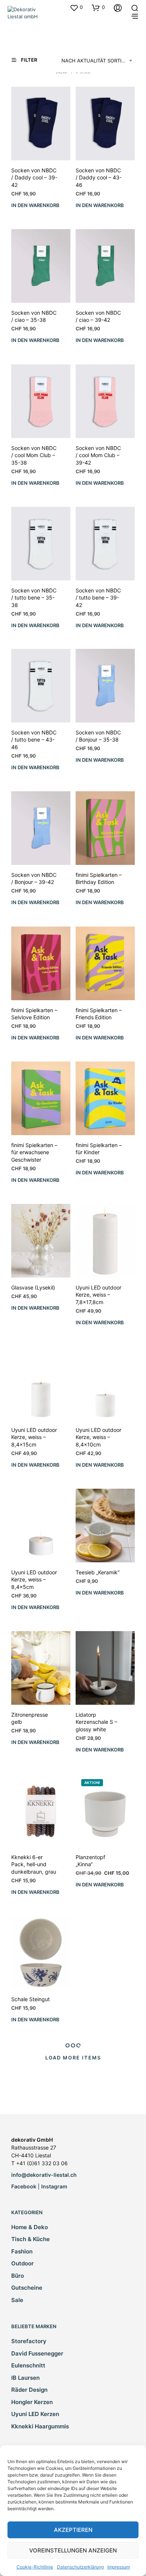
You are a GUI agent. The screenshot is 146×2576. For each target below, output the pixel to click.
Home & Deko (30, 2227)
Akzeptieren (73, 2530)
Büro (18, 2276)
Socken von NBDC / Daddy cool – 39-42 (34, 178)
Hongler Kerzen (32, 2402)
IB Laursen (25, 2378)
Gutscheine (27, 2288)
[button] (76, 7)
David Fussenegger (37, 2353)
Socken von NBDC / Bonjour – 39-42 (34, 879)
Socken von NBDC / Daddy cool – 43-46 (99, 178)
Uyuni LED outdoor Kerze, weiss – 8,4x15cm (34, 1437)
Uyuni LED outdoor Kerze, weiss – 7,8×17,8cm (98, 1295)
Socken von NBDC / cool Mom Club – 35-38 (34, 455)
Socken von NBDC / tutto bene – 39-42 (98, 597)
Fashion (22, 2251)
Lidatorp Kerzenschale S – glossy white (96, 1722)
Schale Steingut (31, 1999)
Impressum (119, 2567)
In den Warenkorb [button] (35, 205)
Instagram (54, 2186)
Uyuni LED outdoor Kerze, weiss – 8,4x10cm (98, 1437)
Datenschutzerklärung (80, 2567)
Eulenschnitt (28, 2365)
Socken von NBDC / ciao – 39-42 (98, 316)
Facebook (24, 2186)
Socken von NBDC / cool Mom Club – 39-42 (98, 455)
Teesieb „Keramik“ (98, 1572)
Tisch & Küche (31, 2239)
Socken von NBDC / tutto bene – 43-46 (34, 740)
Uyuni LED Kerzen (35, 2414)
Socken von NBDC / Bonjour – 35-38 (98, 736)
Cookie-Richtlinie (35, 2567)
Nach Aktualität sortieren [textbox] (98, 61)
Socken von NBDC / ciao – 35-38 (34, 316)
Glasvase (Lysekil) (33, 1287)
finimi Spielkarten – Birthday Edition (99, 879)
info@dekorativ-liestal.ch (44, 2175)
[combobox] (98, 61)
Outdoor (22, 2263)
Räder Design (29, 2390)
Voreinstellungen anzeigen (73, 2550)
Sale (17, 2300)
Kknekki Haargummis (40, 2426)
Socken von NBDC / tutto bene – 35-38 (34, 597)
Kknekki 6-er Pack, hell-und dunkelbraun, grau (34, 1864)
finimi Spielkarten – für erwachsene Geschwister (34, 1152)
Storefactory (29, 2341)
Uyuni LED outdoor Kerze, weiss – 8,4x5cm (34, 1580)
